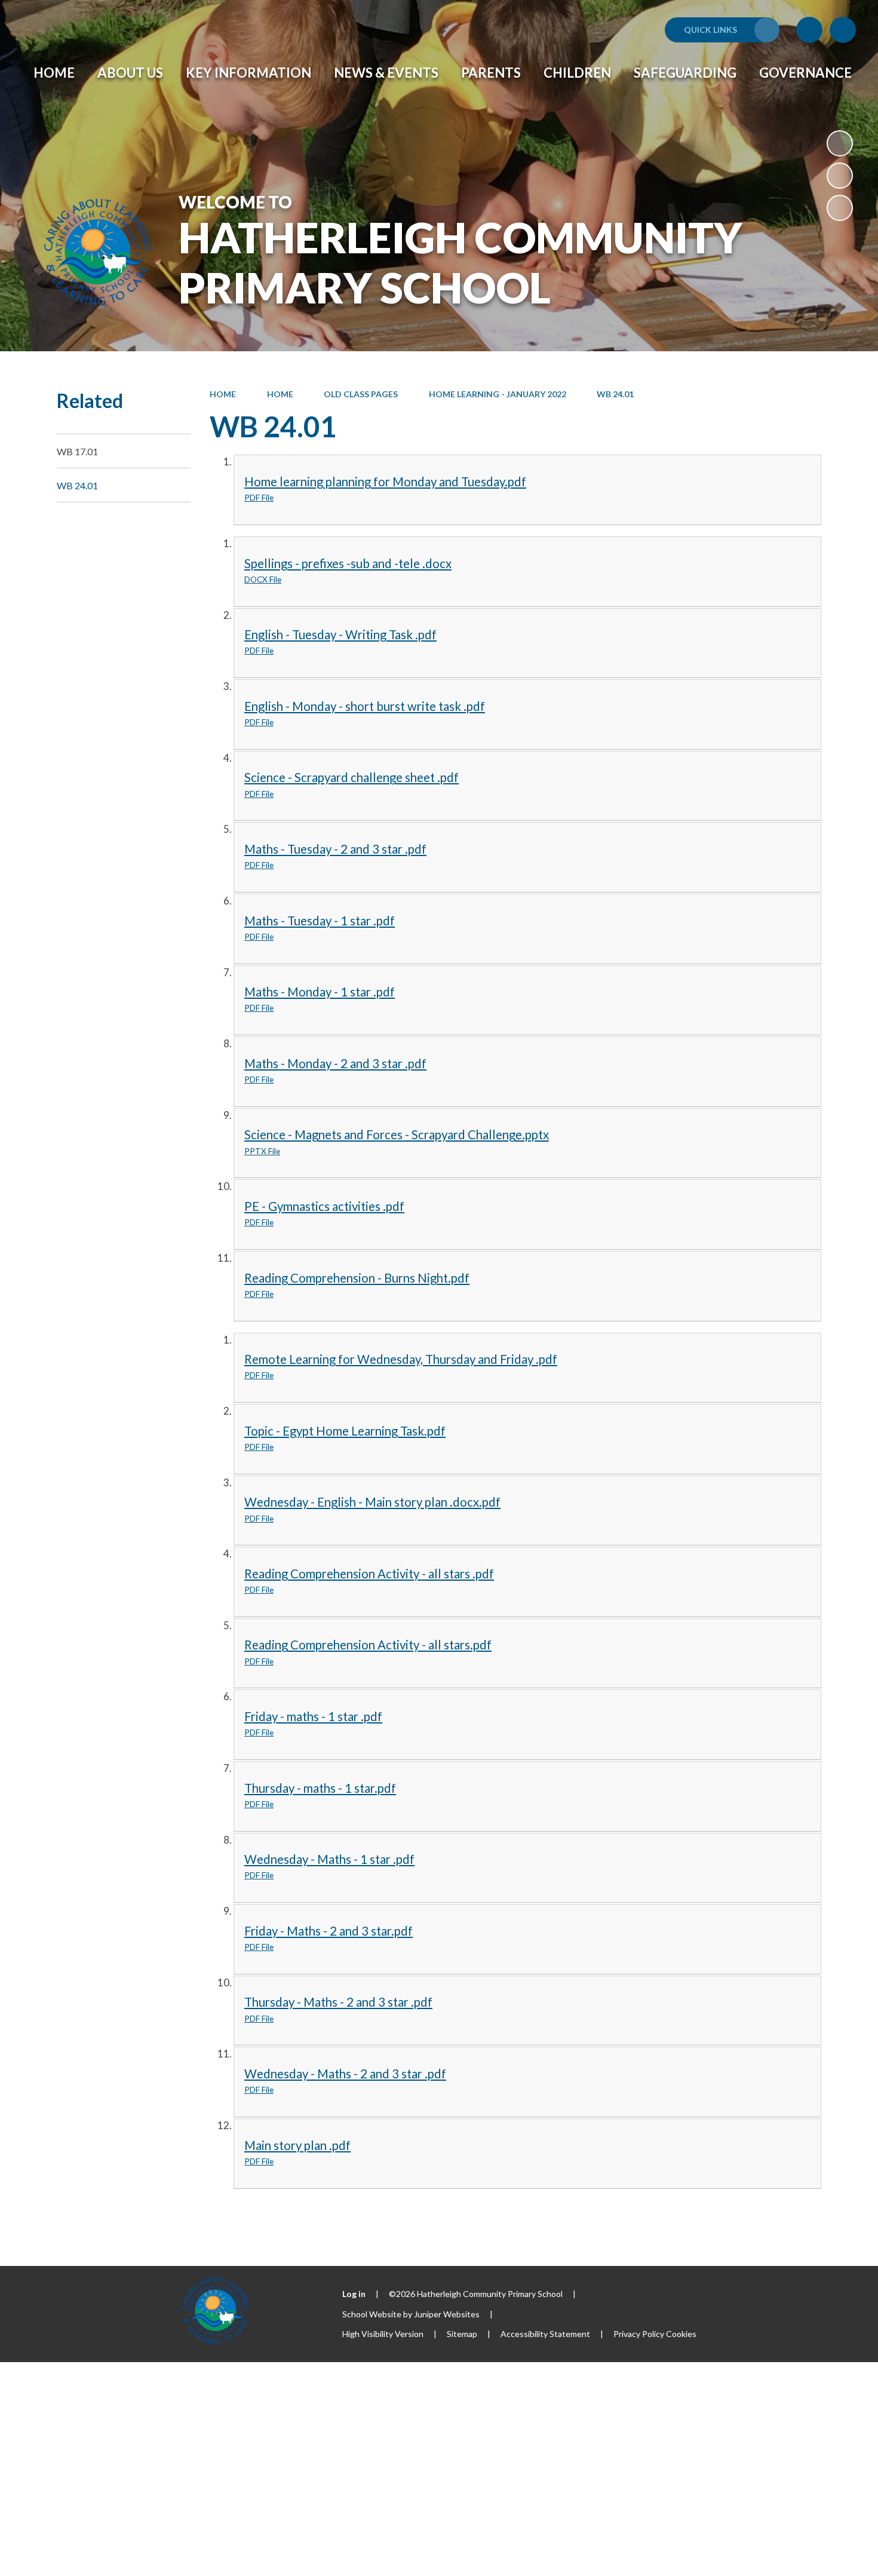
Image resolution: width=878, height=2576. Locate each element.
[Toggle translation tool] (809, 30)
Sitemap (462, 2334)
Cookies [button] (681, 2334)
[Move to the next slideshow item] (840, 208)
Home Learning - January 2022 (498, 394)
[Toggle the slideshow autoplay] (840, 143)
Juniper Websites (447, 2314)
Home (223, 394)
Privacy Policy (639, 2334)
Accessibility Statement (545, 2334)
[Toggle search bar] (843, 30)
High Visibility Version (383, 2334)
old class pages (361, 394)
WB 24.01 (615, 394)
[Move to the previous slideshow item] (840, 176)
